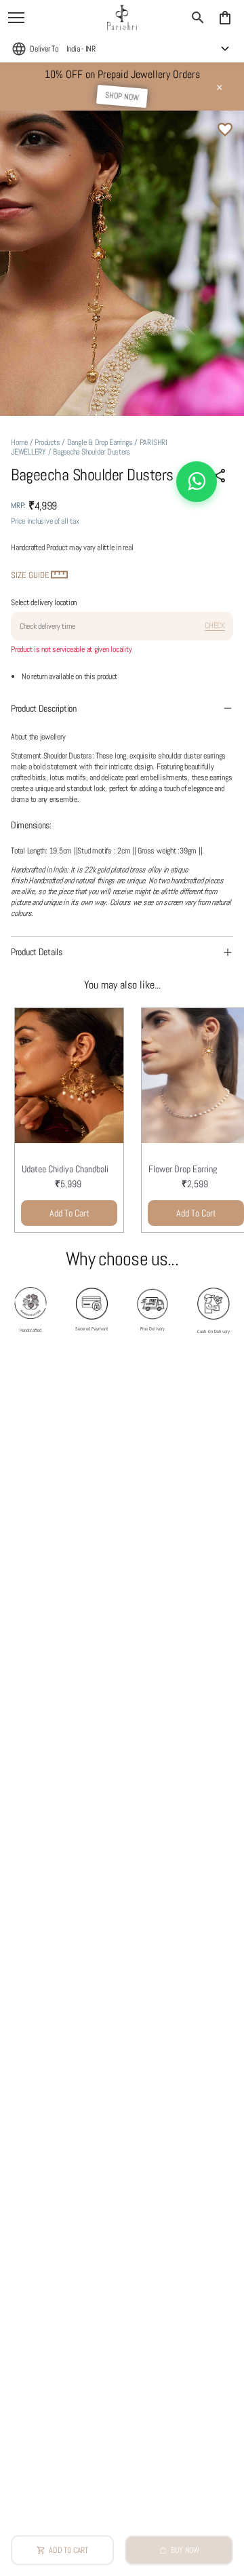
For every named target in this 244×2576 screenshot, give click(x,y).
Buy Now (185, 2550)
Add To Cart (69, 1213)
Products (47, 442)
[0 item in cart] (225, 18)
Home (19, 442)
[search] (198, 18)
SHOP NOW (122, 96)
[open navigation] (16, 18)
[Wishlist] (225, 130)
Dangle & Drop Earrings (100, 442)
